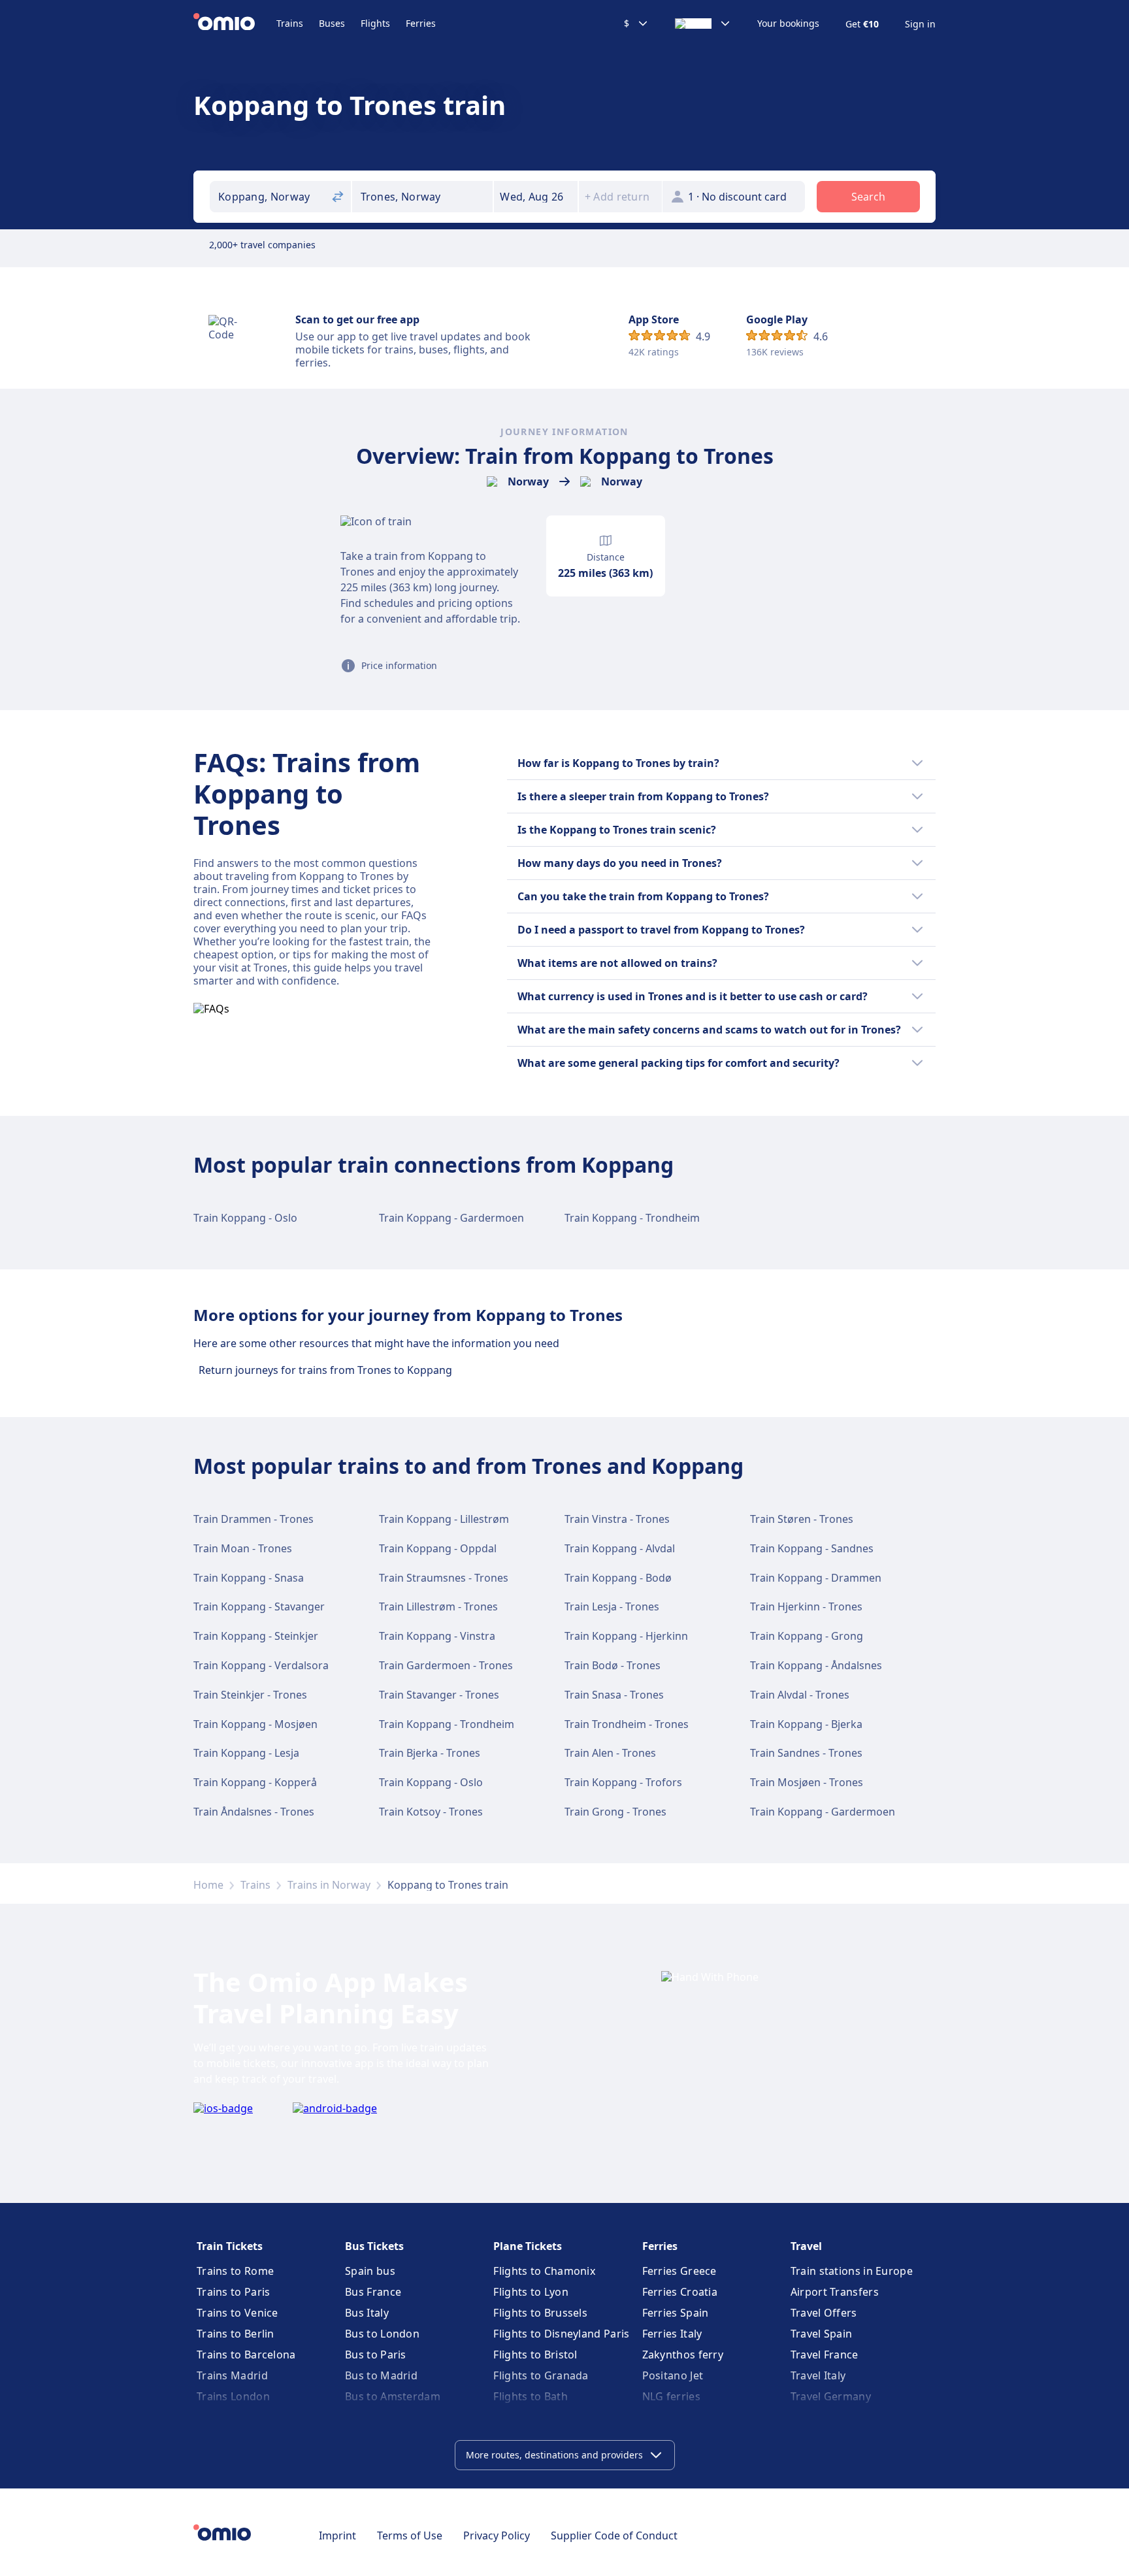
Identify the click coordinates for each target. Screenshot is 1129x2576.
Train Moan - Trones (243, 1548)
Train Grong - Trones (615, 1812)
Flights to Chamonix (544, 2271)
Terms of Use (410, 2535)
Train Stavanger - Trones (439, 1695)
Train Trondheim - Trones (627, 1724)
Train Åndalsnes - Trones (254, 1812)
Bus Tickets (374, 2246)
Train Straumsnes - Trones (444, 1578)
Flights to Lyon (531, 2292)
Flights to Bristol (535, 2355)
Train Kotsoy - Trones (431, 1812)
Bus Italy (367, 2313)
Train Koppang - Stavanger (259, 1606)
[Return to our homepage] (235, 24)
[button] (536, 197)
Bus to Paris (376, 2355)
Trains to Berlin (236, 2334)
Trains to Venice (237, 2313)
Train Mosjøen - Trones (807, 1782)
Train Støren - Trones (802, 1519)
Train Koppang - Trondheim (632, 1218)
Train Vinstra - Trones (617, 1519)
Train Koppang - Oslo (245, 1218)
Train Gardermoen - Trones (446, 1665)
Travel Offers (824, 2313)
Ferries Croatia (680, 2292)
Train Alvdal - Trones (800, 1695)
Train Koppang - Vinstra (437, 1636)
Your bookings (788, 24)
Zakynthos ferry (683, 2355)
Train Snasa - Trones (614, 1695)
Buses (332, 23)
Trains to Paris (234, 2292)
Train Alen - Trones (610, 1753)
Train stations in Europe (852, 2271)
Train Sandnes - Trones (806, 1753)
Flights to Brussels (540, 2313)
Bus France (373, 2292)
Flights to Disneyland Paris (561, 2334)
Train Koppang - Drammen (816, 1578)
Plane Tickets (528, 2246)
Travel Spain (822, 2334)
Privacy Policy (497, 2535)
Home (208, 1885)
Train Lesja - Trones (612, 1606)
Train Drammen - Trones (254, 1519)
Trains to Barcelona (246, 2355)
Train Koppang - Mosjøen (255, 1724)
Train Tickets (230, 2246)
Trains (290, 23)
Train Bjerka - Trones (430, 1753)
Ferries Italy (672, 2334)
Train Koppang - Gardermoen (451, 1218)
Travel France (825, 2355)
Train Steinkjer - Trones (250, 1695)
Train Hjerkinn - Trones (806, 1606)
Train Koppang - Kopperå (255, 1782)
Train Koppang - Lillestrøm (444, 1519)
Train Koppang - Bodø (618, 1578)
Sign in (920, 24)
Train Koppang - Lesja (246, 1753)
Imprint (337, 2535)
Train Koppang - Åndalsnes (816, 1665)
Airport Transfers (835, 2292)
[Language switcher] (703, 24)
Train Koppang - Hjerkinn (626, 1636)
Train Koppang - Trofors (623, 1782)
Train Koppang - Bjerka (806, 1724)
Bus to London (382, 2334)
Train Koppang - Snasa (249, 1578)
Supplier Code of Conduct (614, 2535)
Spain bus (370, 2271)
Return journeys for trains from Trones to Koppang (325, 1370)
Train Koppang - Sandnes (812, 1548)
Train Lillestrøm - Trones (438, 1606)
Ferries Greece (679, 2271)
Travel (806, 2246)
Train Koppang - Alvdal (620, 1548)
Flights (375, 23)
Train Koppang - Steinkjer (256, 1636)
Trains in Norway (329, 1885)
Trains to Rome (235, 2271)
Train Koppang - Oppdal (438, 1548)
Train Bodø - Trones (613, 1665)
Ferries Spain (676, 2313)
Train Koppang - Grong (807, 1636)
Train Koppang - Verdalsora (261, 1665)
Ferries (421, 23)
